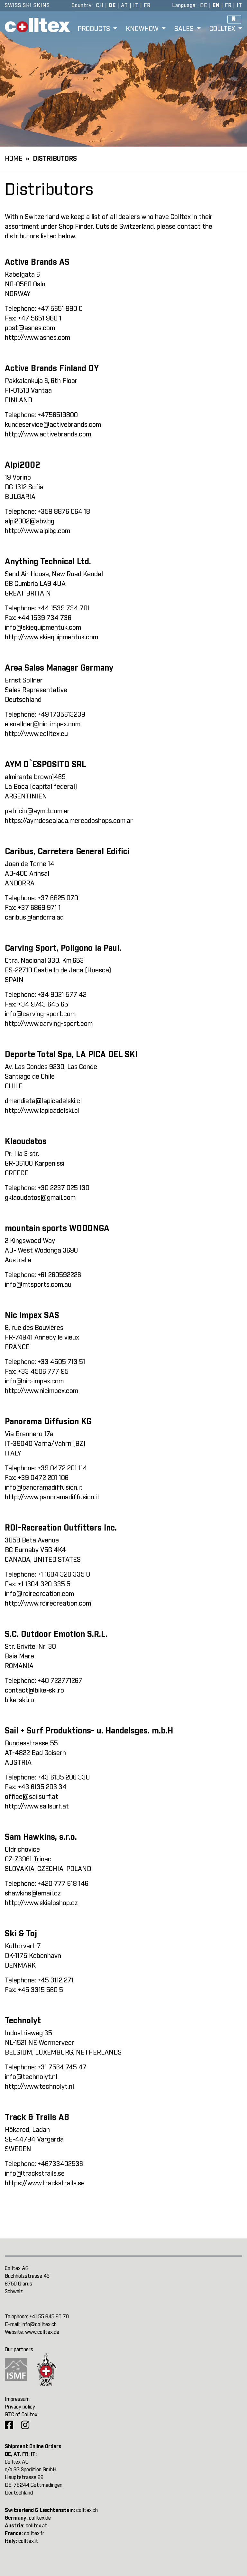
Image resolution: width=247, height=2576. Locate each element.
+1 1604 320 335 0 (64, 1575)
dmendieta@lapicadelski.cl (43, 1101)
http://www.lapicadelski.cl (42, 1111)
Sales (185, 29)
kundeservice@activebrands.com (53, 425)
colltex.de (40, 2518)
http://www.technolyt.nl (39, 2087)
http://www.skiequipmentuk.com (51, 637)
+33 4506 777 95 (43, 1372)
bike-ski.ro (19, 1700)
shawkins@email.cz (33, 1894)
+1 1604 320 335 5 (44, 1584)
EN (216, 5)
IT (136, 5)
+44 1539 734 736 (45, 618)
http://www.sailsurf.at (37, 1807)
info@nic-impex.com (34, 1381)
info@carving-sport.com (40, 1014)
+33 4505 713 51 (61, 1362)
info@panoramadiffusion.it (44, 1488)
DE (112, 5)
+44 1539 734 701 (64, 608)
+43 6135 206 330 (64, 1778)
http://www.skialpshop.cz (41, 1903)
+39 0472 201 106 (43, 1478)
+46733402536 (60, 2164)
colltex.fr (34, 2533)
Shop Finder (76, 227)
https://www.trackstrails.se (45, 2183)
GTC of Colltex (21, 2415)
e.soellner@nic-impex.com (43, 724)
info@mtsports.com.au (38, 1285)
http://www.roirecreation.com (48, 1604)
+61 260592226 (59, 1275)
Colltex (223, 29)
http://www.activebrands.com (48, 434)
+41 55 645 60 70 (49, 2317)
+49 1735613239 (61, 715)
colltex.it (28, 2541)
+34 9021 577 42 (62, 995)
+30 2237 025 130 (64, 1188)
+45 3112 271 (56, 1980)
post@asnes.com (30, 328)
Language (184, 5)
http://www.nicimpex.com (41, 1391)
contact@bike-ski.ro (34, 1691)
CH (100, 5)
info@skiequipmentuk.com (43, 628)
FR (147, 5)
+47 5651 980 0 (60, 309)
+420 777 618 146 (63, 1884)
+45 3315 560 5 (41, 1990)
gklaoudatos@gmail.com (40, 1198)
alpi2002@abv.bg (30, 521)
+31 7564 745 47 (62, 2067)
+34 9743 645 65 (43, 1005)
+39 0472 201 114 (62, 1468)
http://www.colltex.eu (36, 734)
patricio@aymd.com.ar (37, 811)
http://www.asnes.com (37, 338)
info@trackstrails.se (35, 2174)
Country (82, 5)
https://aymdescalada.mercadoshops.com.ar (69, 821)
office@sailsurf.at (32, 1797)
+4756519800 (58, 415)
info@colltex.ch (39, 2324)
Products (95, 29)
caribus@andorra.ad (34, 918)
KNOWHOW (143, 29)
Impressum (17, 2399)
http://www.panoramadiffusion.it (52, 1497)
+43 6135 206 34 (42, 1787)
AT (124, 5)
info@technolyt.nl (31, 2077)
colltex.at (37, 2526)
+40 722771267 (60, 1681)
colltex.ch (87, 2510)
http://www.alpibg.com (37, 531)
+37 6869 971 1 (39, 908)
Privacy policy (20, 2407)
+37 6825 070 (58, 898)
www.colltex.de (42, 2332)
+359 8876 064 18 (64, 512)
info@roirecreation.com (39, 1594)
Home (14, 159)
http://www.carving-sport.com (49, 1024)
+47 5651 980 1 (40, 319)
